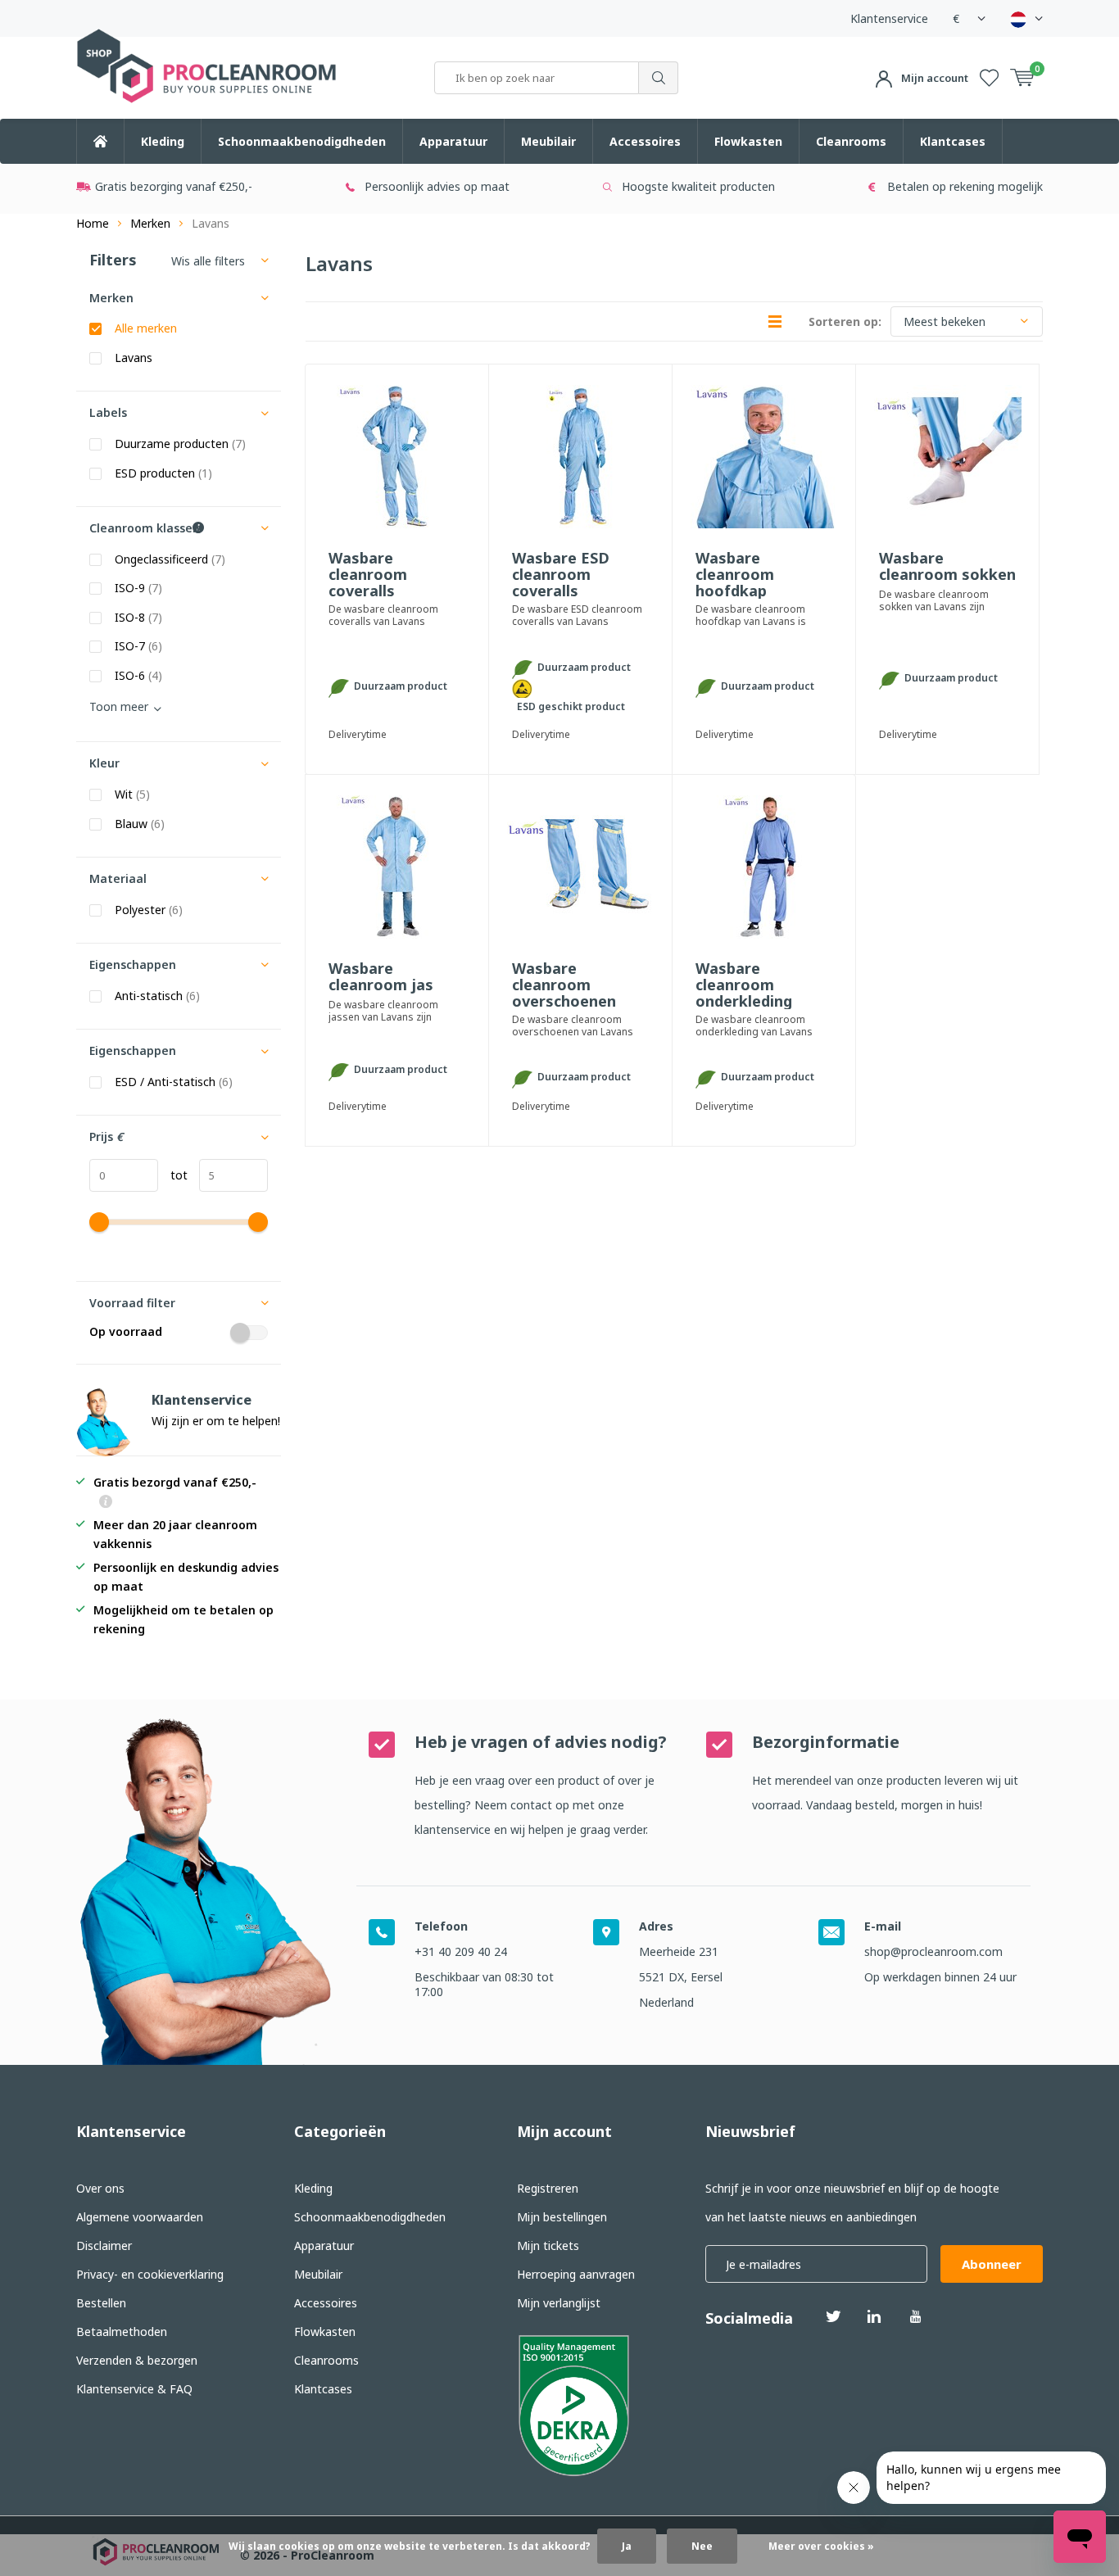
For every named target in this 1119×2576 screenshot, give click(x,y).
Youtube (915, 2316)
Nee (702, 2546)
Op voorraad (126, 1332)
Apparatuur (453, 141)
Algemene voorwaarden (140, 2217)
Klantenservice (889, 18)
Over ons (100, 2188)
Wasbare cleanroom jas (381, 977)
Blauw (140, 824)
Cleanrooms (851, 141)
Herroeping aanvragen (576, 2274)
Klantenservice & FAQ (134, 2389)
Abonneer (992, 2264)
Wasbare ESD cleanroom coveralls (561, 574)
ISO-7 (138, 646)
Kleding (163, 141)
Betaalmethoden (122, 2332)
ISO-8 (138, 618)
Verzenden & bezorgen (137, 2360)
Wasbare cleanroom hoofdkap (735, 574)
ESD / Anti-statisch (174, 1082)
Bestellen (101, 2303)
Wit (132, 795)
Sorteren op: (845, 321)
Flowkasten (748, 141)
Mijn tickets (548, 2246)
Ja (627, 2546)
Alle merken (146, 328)
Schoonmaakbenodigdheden (302, 141)
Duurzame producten (180, 444)
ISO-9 (138, 588)
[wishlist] (989, 78)
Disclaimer (104, 2246)
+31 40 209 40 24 (461, 1951)
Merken (150, 223)
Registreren (548, 2188)
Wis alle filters (208, 261)
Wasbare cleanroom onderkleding (744, 985)
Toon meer (119, 706)
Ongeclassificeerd (170, 559)
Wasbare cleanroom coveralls (368, 574)
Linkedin (874, 2316)
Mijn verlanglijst (559, 2303)
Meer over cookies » (821, 2546)
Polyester (149, 910)
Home (93, 223)
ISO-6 (138, 676)
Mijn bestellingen (562, 2217)
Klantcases (953, 141)
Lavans (134, 358)
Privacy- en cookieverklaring (150, 2274)
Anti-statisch (157, 996)
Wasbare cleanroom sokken (947, 567)
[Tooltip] (106, 1503)
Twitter (833, 2316)
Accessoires (645, 141)
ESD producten (163, 473)
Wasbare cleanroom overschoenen (564, 985)
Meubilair (548, 141)
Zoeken (659, 78)
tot (173, 1175)
